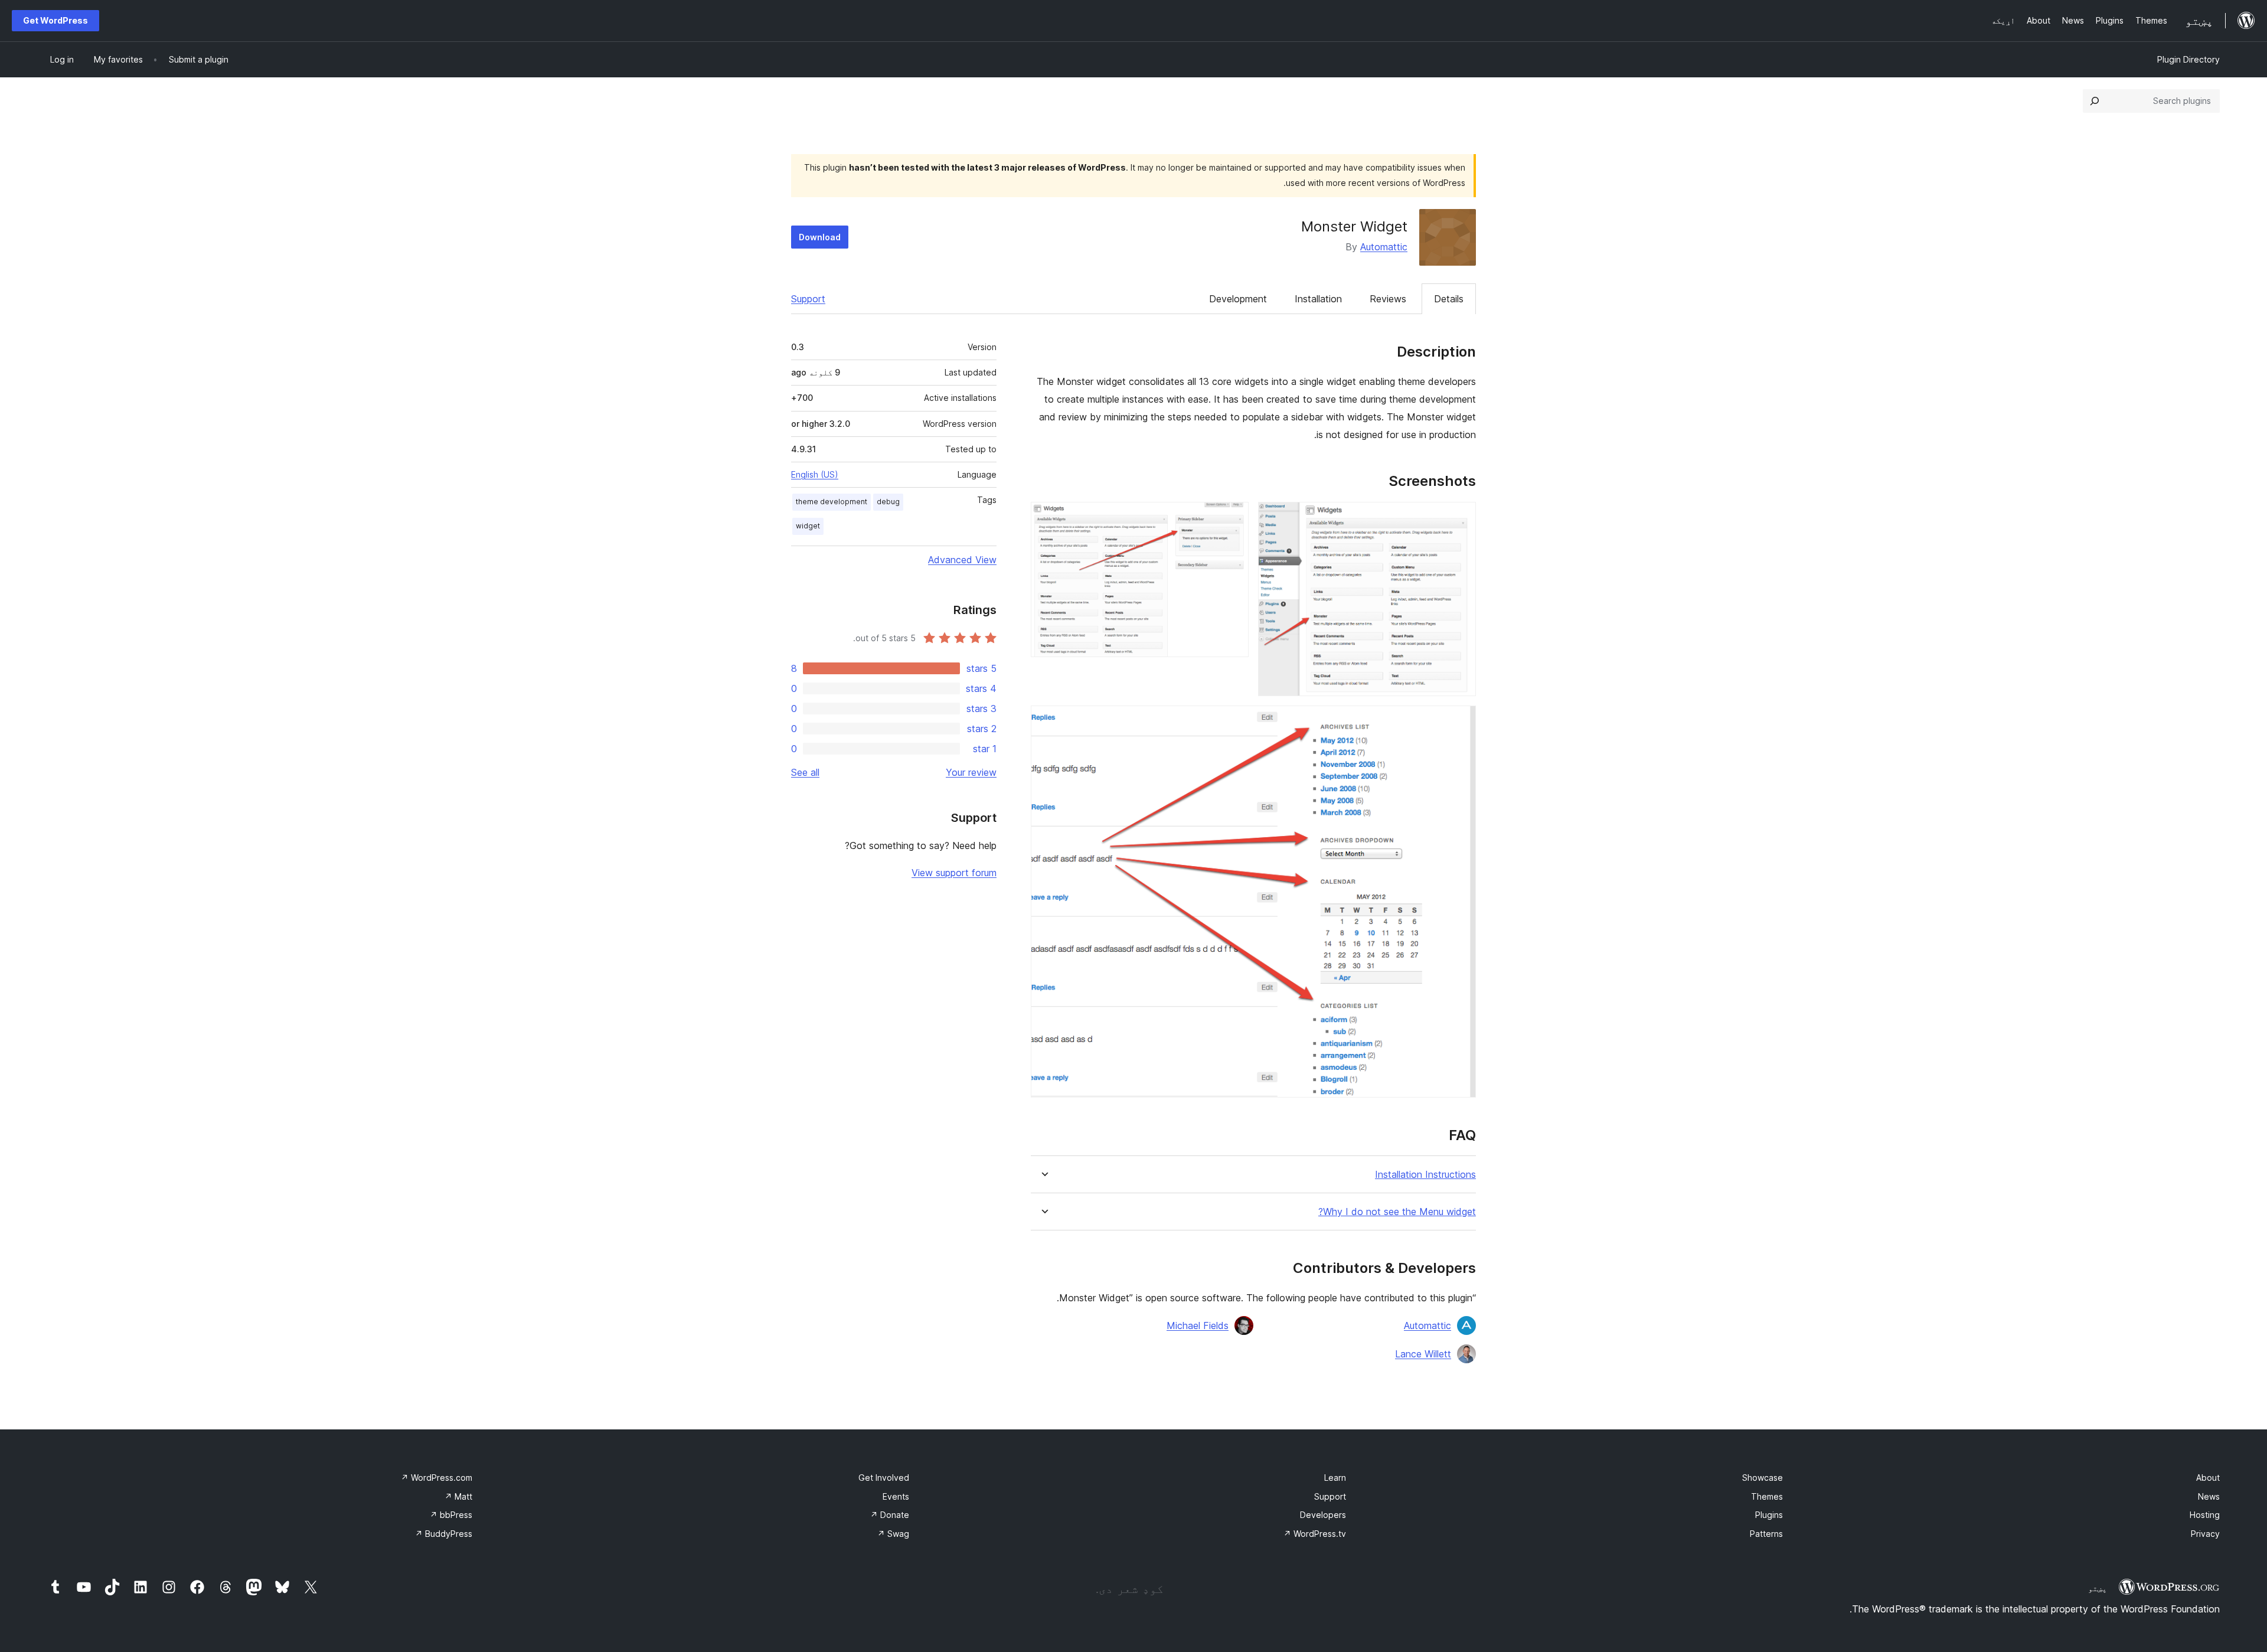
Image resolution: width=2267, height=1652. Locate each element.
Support (808, 299)
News (2209, 1496)
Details (1449, 299)
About (2208, 1478)
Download (820, 237)
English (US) (815, 474)
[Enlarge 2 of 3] (1233, 518)
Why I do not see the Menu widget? (1397, 1212)
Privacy (2205, 1534)
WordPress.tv (1315, 1534)
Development (1238, 299)
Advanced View (962, 560)
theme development (832, 502)
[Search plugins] (2095, 101)
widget (808, 526)
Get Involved (884, 1478)
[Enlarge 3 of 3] (1460, 721)
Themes (1767, 1496)
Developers (1323, 1515)
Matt (458, 1496)
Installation (1318, 299)
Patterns (1766, 1534)
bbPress (451, 1515)
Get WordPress (55, 20)
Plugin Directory (2188, 59)
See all (805, 772)
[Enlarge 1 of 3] (1460, 518)
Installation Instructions (1425, 1175)
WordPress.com (437, 1478)
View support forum (954, 873)
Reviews (1388, 299)
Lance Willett (1423, 1354)
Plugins (1769, 1515)
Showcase (1763, 1478)
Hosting (2205, 1515)
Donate (890, 1515)
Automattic (1384, 247)
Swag (893, 1534)
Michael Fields (1198, 1325)
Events (896, 1496)
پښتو (2098, 1588)
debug (888, 502)
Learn (1335, 1478)
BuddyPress (444, 1534)
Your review (971, 772)
